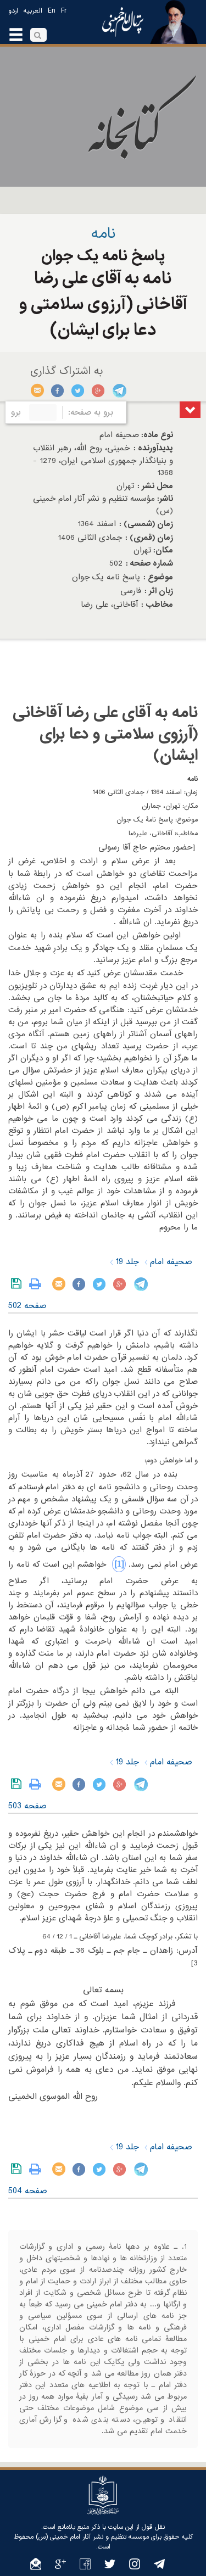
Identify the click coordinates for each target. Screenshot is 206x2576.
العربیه (33, 11)
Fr (64, 11)
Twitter (78, 390)
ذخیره (18, 1284)
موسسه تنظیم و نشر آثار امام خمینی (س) (92, 2537)
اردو (13, 11)
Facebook (58, 390)
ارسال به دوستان (38, 390)
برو (16, 412)
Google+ (99, 390)
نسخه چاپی (38, 1284)
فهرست (190, 410)
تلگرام (119, 390)
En (52, 11)
